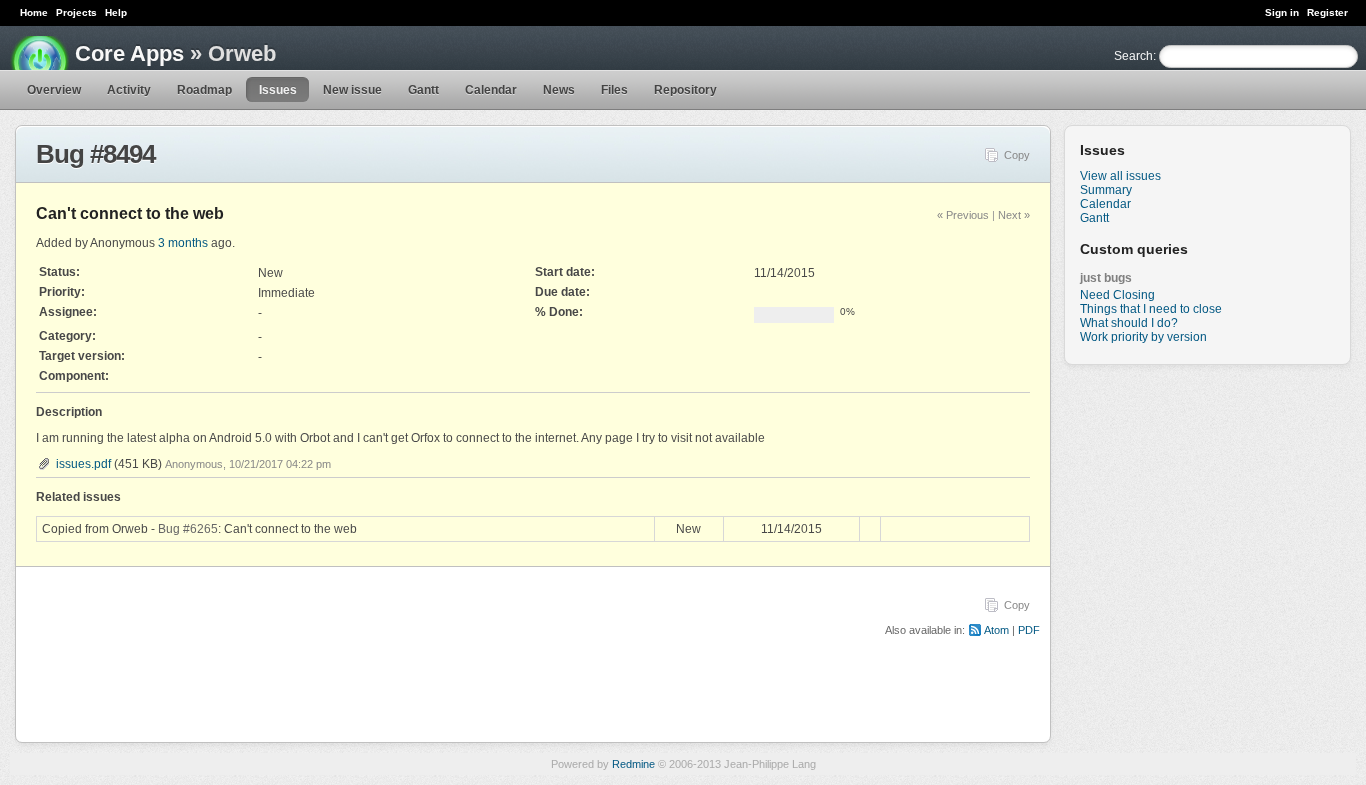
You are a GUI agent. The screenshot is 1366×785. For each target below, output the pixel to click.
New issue (352, 90)
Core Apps (129, 53)
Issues (278, 90)
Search (1133, 56)
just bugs (1106, 278)
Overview (54, 90)
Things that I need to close (1151, 309)
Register (1327, 12)
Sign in (1282, 12)
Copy (1017, 155)
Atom (996, 630)
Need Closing (1117, 295)
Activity (129, 90)
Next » (1014, 215)
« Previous (963, 215)
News (559, 90)
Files (614, 90)
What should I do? (1129, 323)
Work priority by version (1143, 337)
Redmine (633, 764)
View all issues (1120, 176)
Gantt (423, 90)
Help (116, 12)
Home (34, 12)
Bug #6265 (188, 529)
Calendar (491, 90)
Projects (76, 12)
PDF (1029, 630)
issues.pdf (83, 464)
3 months (183, 243)
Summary (1106, 190)
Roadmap (204, 90)
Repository (685, 90)
